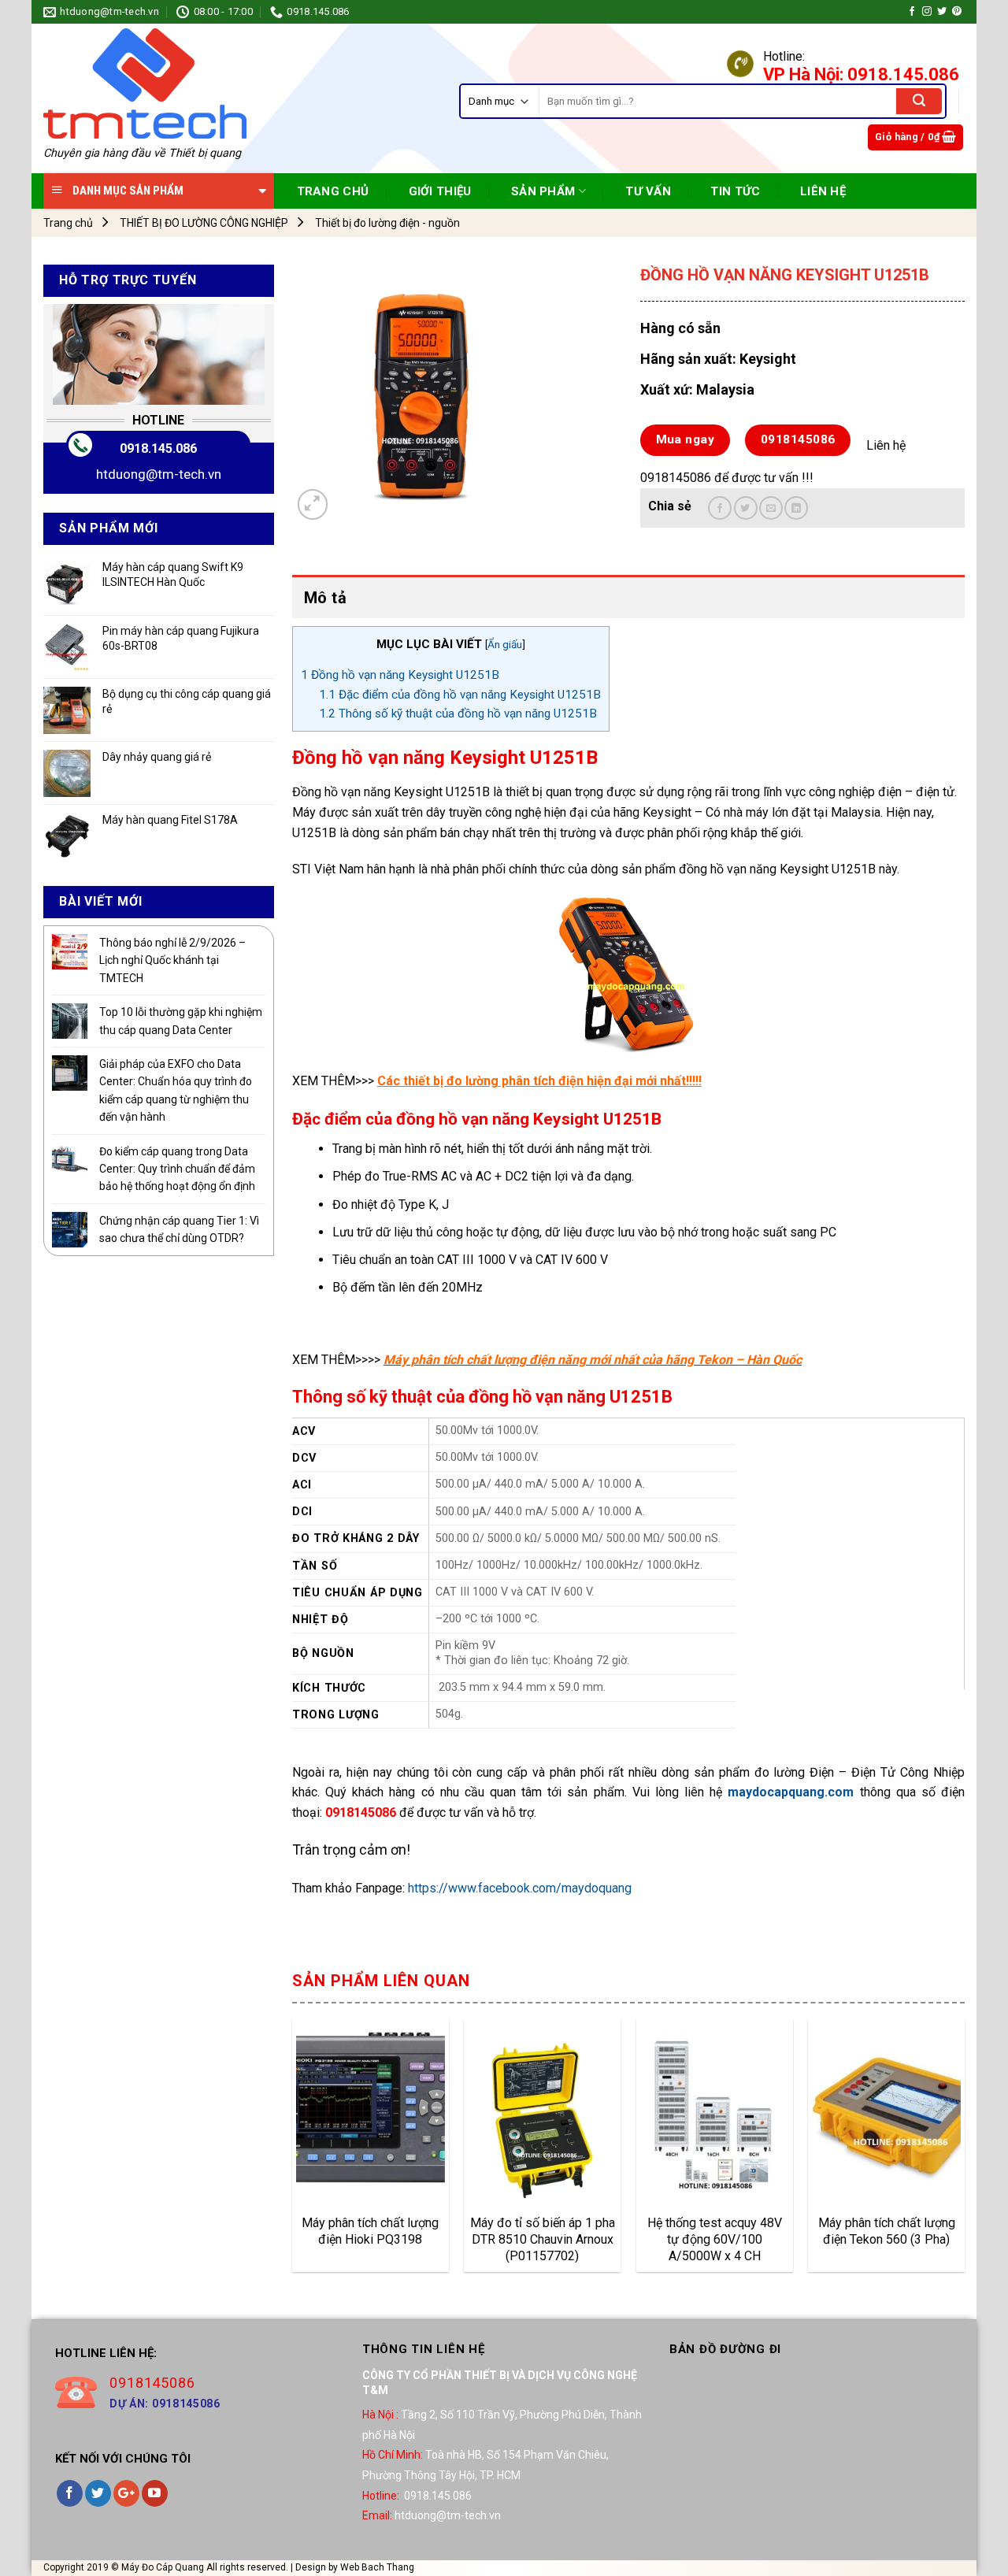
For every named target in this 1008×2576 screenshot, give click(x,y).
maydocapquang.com (791, 1792)
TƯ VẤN (648, 191)
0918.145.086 (158, 448)
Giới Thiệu (440, 191)
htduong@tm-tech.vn (159, 474)
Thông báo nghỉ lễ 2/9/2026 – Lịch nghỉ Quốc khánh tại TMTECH (172, 960)
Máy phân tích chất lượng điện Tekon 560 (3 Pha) (887, 2231)
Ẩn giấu (505, 644)
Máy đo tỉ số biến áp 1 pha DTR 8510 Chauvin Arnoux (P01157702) (543, 2239)
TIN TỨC (735, 191)
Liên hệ (823, 191)
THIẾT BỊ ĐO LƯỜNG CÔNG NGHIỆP (204, 223)
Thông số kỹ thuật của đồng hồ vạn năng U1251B (458, 713)
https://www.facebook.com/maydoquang (520, 1888)
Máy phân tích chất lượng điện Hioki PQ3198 (370, 2231)
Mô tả (325, 598)
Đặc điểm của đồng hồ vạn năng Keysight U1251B (460, 695)
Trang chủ (68, 223)
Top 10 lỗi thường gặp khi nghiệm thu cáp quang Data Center (181, 1021)
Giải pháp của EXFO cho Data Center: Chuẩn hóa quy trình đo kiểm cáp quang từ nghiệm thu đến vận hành (176, 1090)
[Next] (964, 2152)
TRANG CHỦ (333, 191)
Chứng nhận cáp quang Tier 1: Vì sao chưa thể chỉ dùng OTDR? (179, 1229)
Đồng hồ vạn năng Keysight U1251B (400, 675)
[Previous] (293, 2152)
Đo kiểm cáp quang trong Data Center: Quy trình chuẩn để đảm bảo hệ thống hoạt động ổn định (177, 1169)
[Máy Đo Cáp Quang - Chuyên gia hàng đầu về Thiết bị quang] (145, 83)
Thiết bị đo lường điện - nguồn (387, 223)
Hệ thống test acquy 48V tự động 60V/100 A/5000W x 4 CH (715, 2239)
